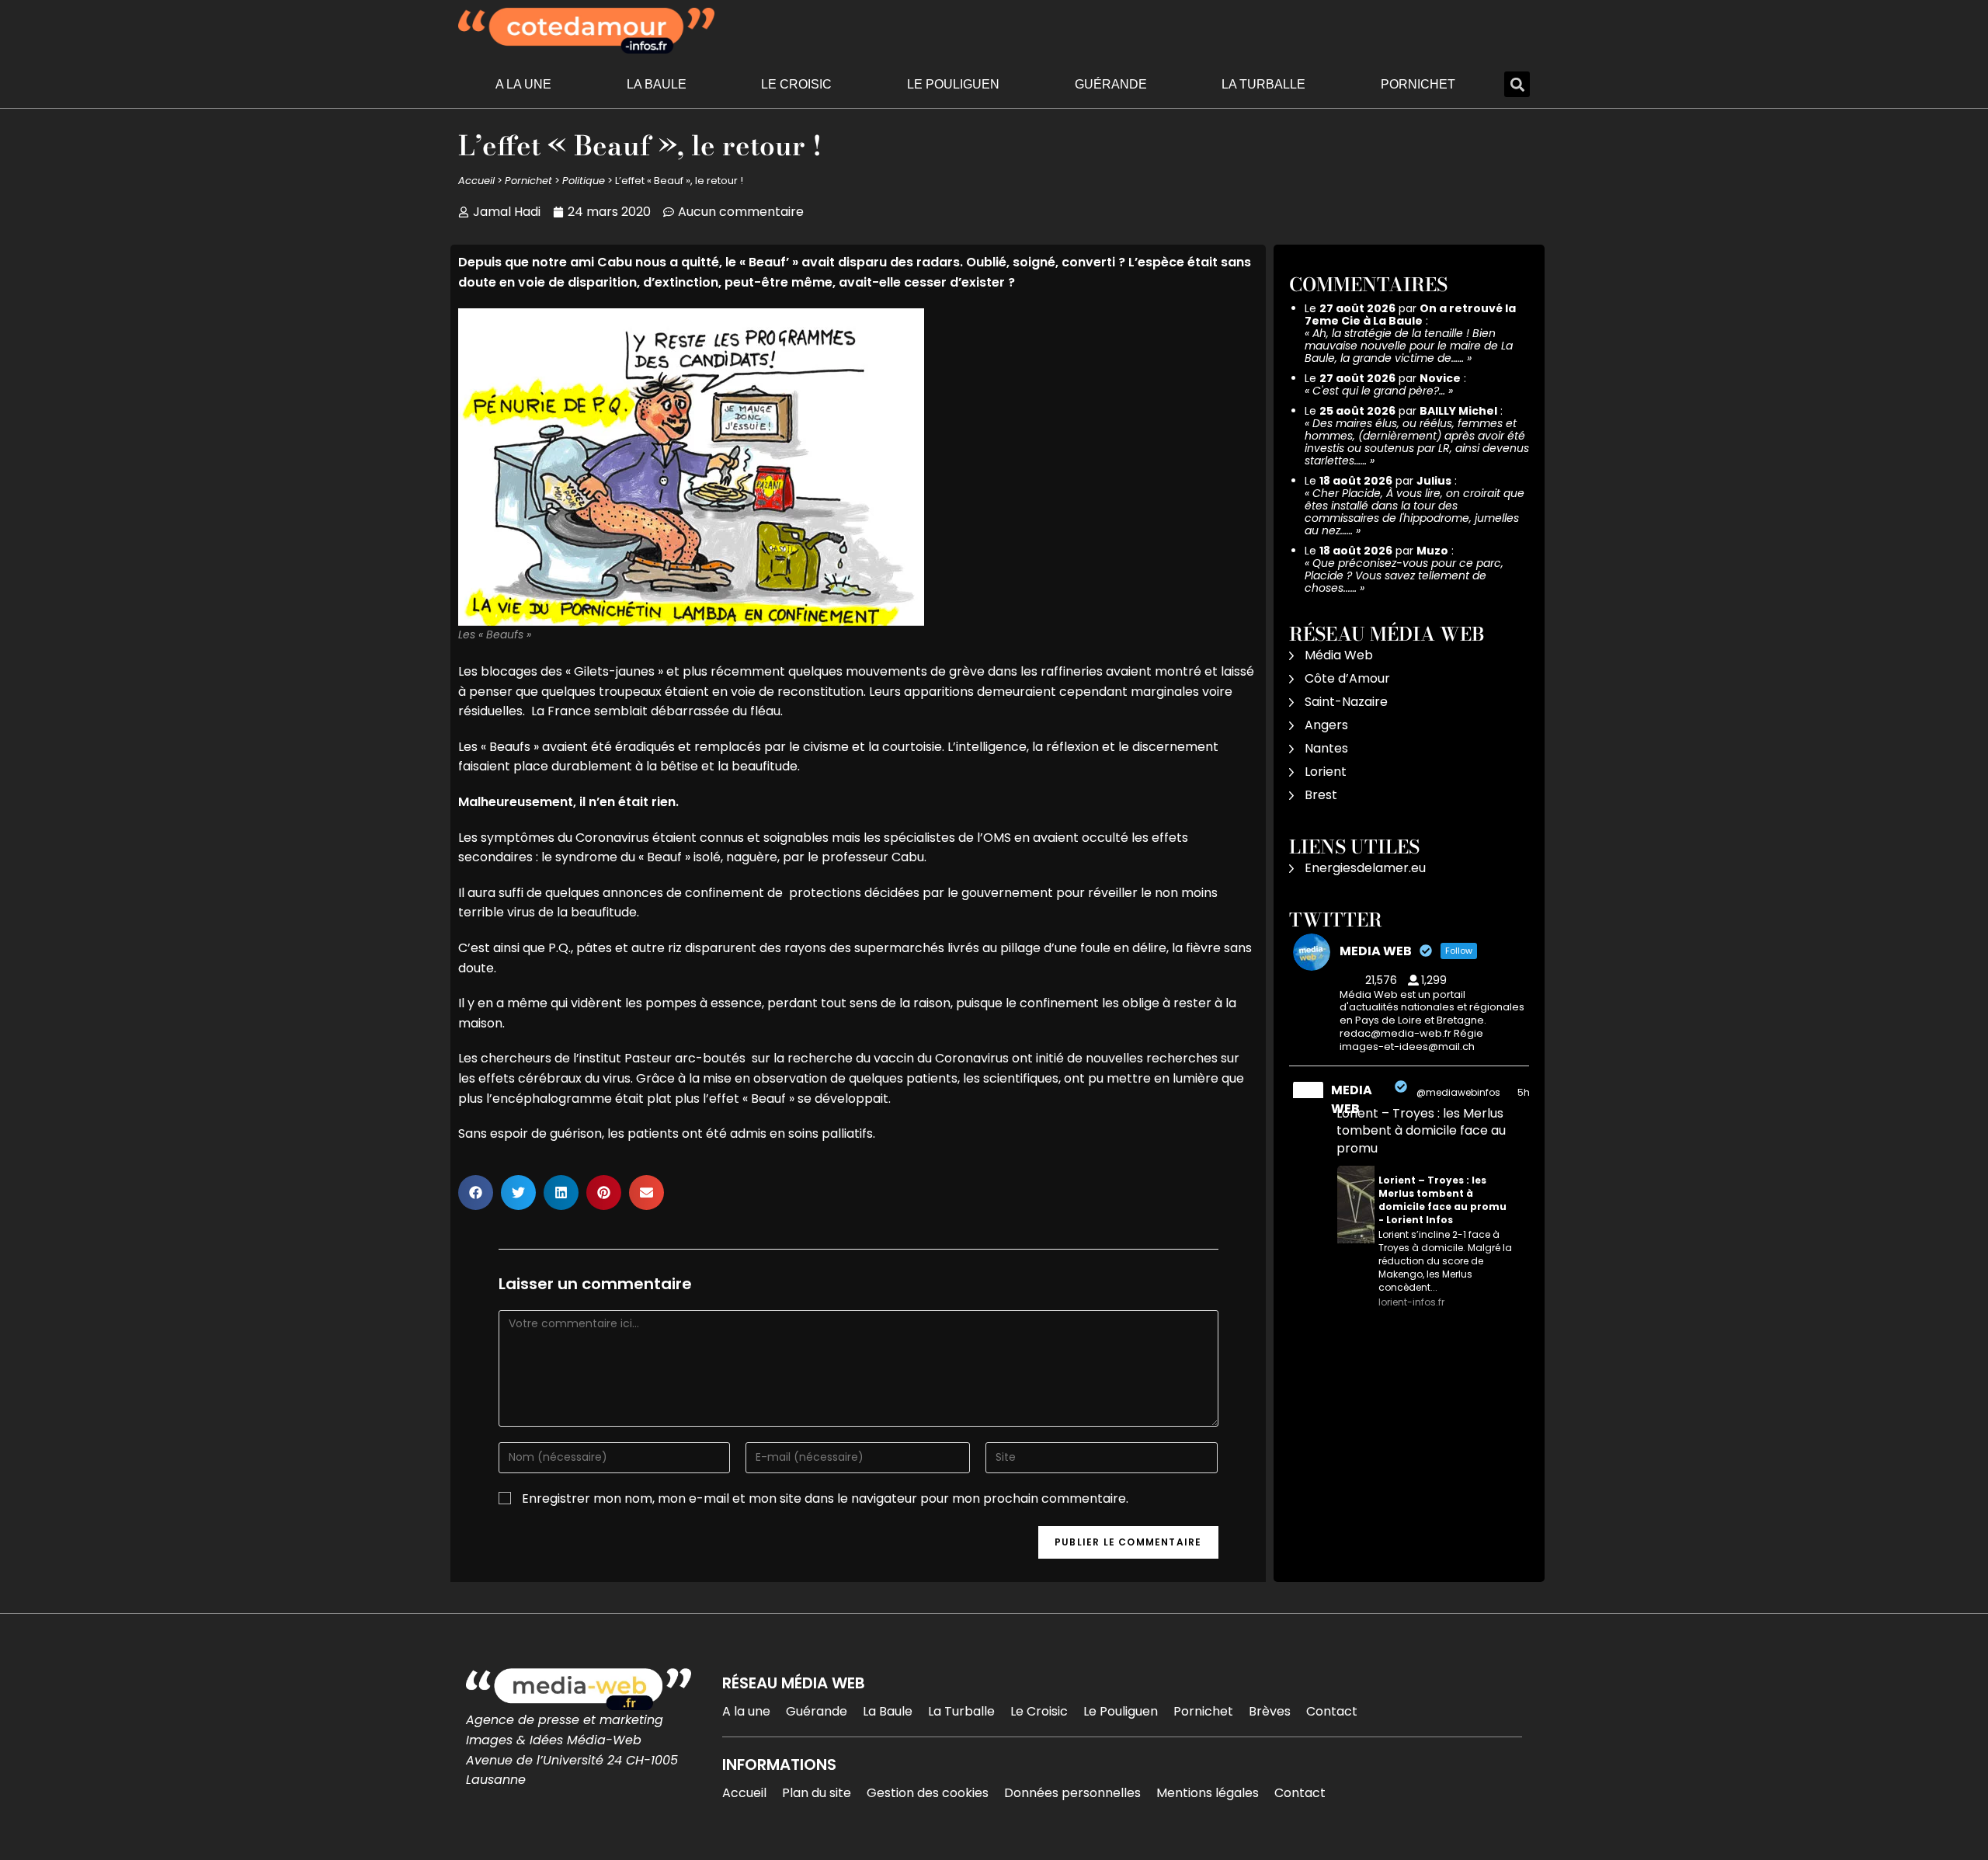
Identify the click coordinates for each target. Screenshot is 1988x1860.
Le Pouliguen (953, 84)
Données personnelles (1072, 1793)
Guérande (1111, 84)
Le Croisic (796, 84)
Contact (1332, 1711)
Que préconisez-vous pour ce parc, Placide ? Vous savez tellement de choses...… (1404, 575)
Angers (1326, 725)
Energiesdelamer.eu (1365, 868)
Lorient (1326, 772)
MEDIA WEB (1352, 1099)
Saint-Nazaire (1346, 702)
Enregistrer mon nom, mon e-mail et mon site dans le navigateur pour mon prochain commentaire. (825, 1498)
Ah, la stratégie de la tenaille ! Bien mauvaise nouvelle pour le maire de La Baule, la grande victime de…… (1409, 346)
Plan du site (817, 1793)
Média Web (1339, 655)
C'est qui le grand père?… (1379, 391)
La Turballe (1263, 84)
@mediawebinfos (1458, 1092)
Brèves (1270, 1711)
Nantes (1326, 748)
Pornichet (1418, 84)
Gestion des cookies (928, 1793)
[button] (1517, 84)
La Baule (657, 84)
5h (1524, 1092)
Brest (1321, 795)
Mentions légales (1208, 1793)
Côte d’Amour (1347, 678)
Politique (584, 181)
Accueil (476, 181)
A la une (523, 84)
